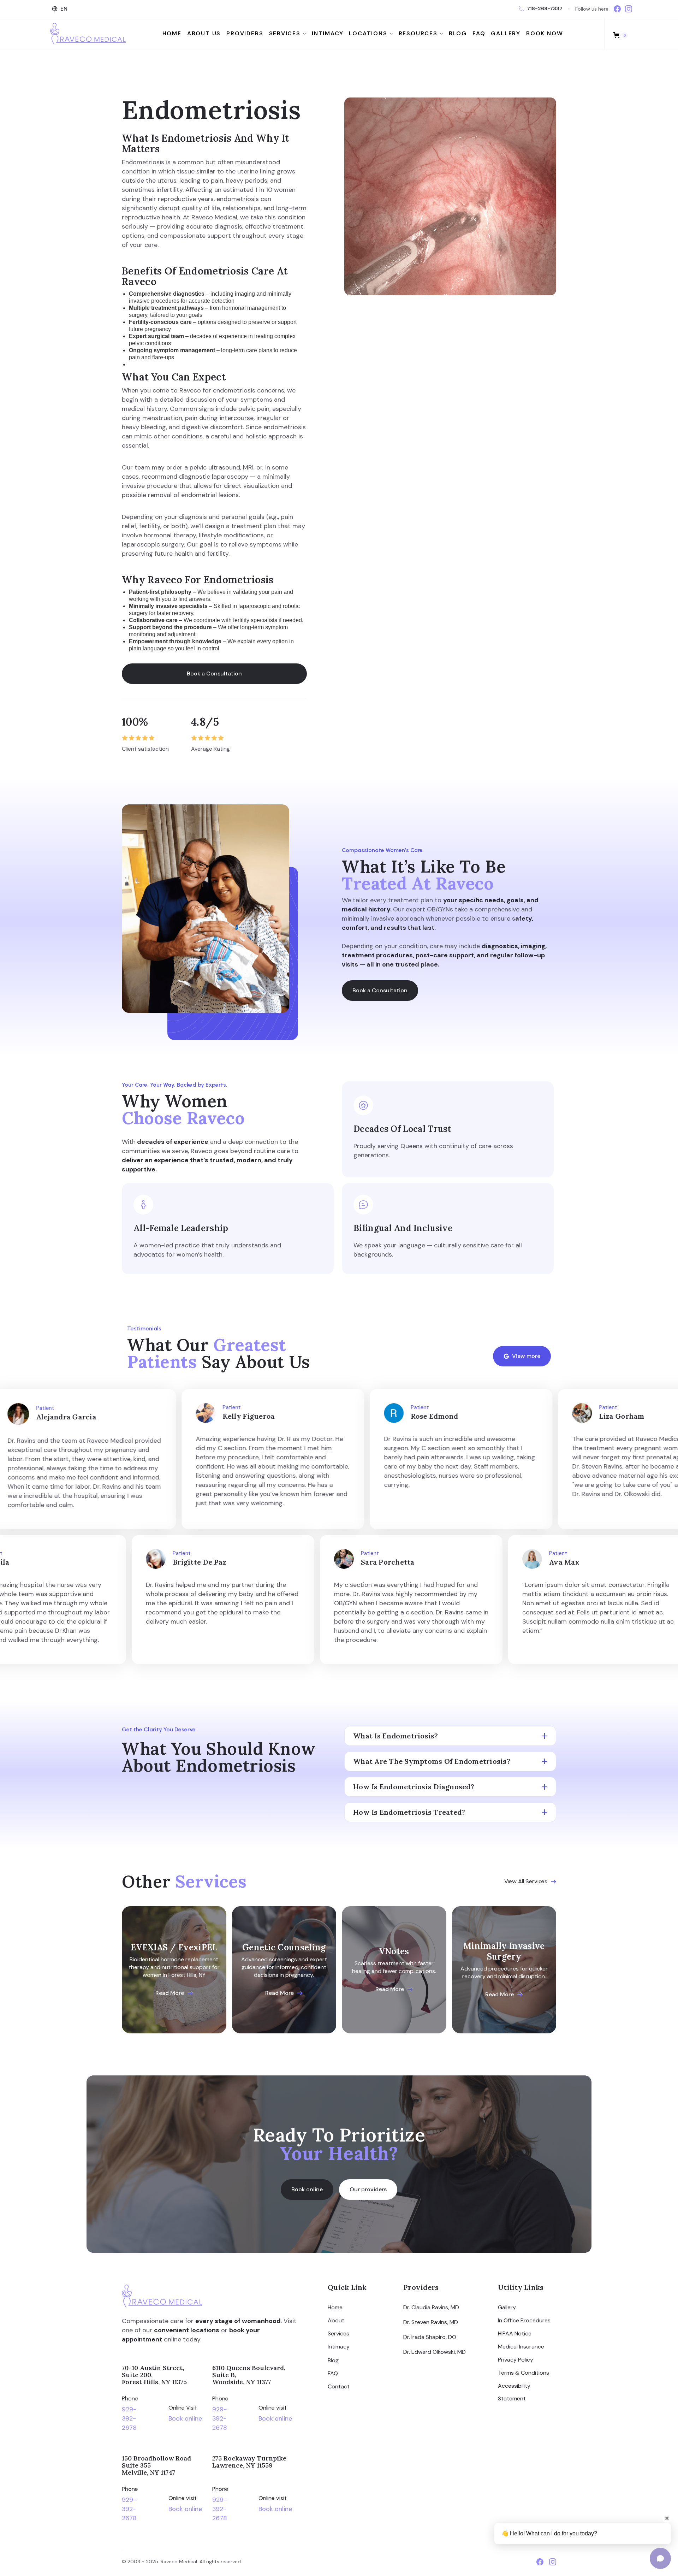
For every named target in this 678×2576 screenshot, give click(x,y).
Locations (368, 34)
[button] (61, 9)
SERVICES (285, 34)
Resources (418, 34)
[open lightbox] (450, 196)
